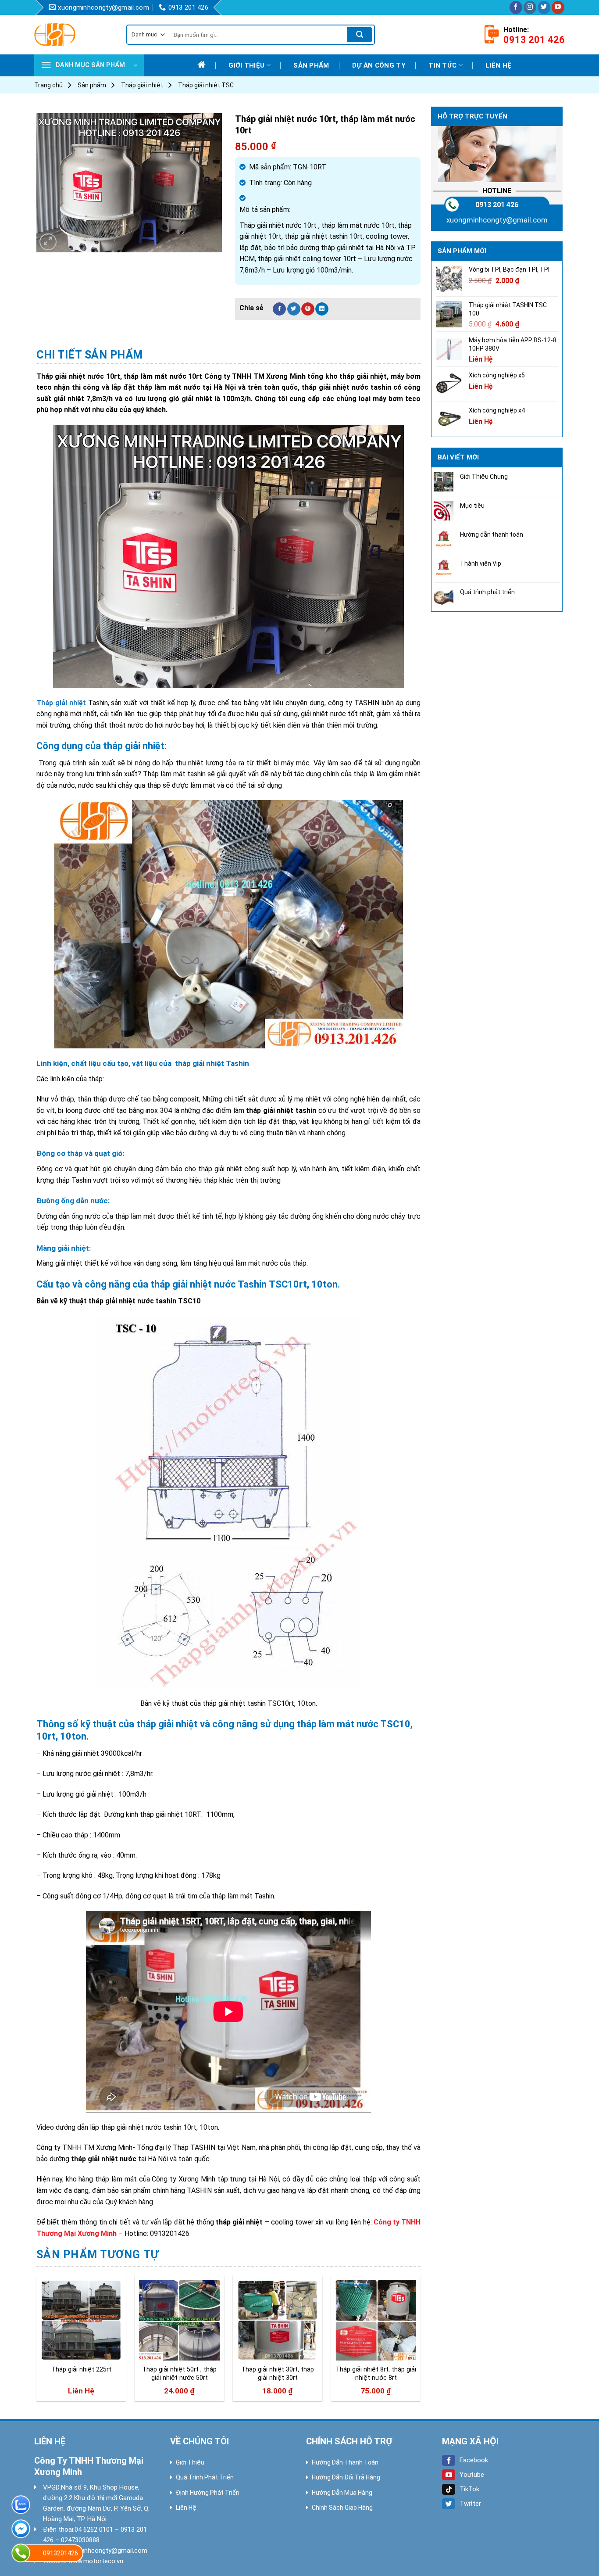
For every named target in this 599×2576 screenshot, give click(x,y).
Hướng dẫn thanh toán (492, 535)
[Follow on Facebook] (516, 7)
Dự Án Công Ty (379, 65)
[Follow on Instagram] (530, 7)
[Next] (420, 2342)
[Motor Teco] (74, 35)
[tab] (90, 355)
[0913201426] (21, 2553)
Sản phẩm (311, 65)
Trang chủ (48, 85)
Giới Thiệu (190, 2462)
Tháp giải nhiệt (142, 85)
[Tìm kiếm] (360, 35)
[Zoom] (48, 242)
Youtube (472, 2475)
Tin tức (442, 65)
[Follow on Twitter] (544, 7)
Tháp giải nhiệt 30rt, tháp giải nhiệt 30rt (278, 2374)
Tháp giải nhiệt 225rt (81, 2370)
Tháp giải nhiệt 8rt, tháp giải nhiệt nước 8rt (376, 2374)
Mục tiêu (472, 506)
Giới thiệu (246, 65)
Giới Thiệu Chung (484, 477)
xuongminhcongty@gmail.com (497, 220)
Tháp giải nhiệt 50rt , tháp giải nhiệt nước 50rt (179, 2374)
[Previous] (37, 2342)
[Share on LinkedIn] (322, 309)
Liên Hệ (186, 2508)
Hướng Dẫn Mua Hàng (342, 2493)
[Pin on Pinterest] (308, 309)
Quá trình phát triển (487, 592)
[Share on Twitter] (294, 309)
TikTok (469, 2489)
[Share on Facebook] (279, 309)
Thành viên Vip (481, 563)
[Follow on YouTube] (558, 7)
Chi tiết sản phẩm (90, 355)
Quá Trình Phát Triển (205, 2477)
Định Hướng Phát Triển (208, 2493)
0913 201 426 (497, 205)
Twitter (470, 2504)
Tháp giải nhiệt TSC (206, 85)
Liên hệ (498, 65)
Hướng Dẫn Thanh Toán (345, 2462)
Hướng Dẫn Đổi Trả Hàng (346, 2477)
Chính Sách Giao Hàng (342, 2508)
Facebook (474, 2460)
